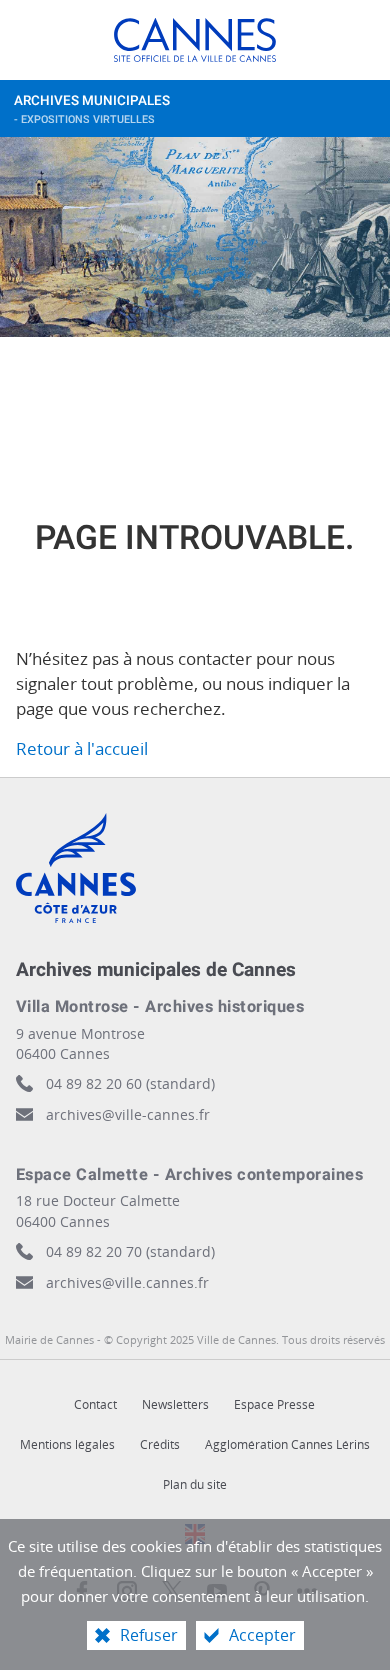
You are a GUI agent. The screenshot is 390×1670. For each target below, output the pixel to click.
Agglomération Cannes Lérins (287, 1444)
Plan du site (195, 1484)
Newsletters (175, 1404)
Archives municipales (92, 109)
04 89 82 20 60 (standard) (130, 1083)
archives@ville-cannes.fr (128, 1114)
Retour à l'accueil (82, 748)
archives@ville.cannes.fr (127, 1282)
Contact (95, 1404)
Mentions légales (67, 1444)
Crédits (160, 1444)
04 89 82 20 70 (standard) (130, 1251)
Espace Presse (274, 1404)
